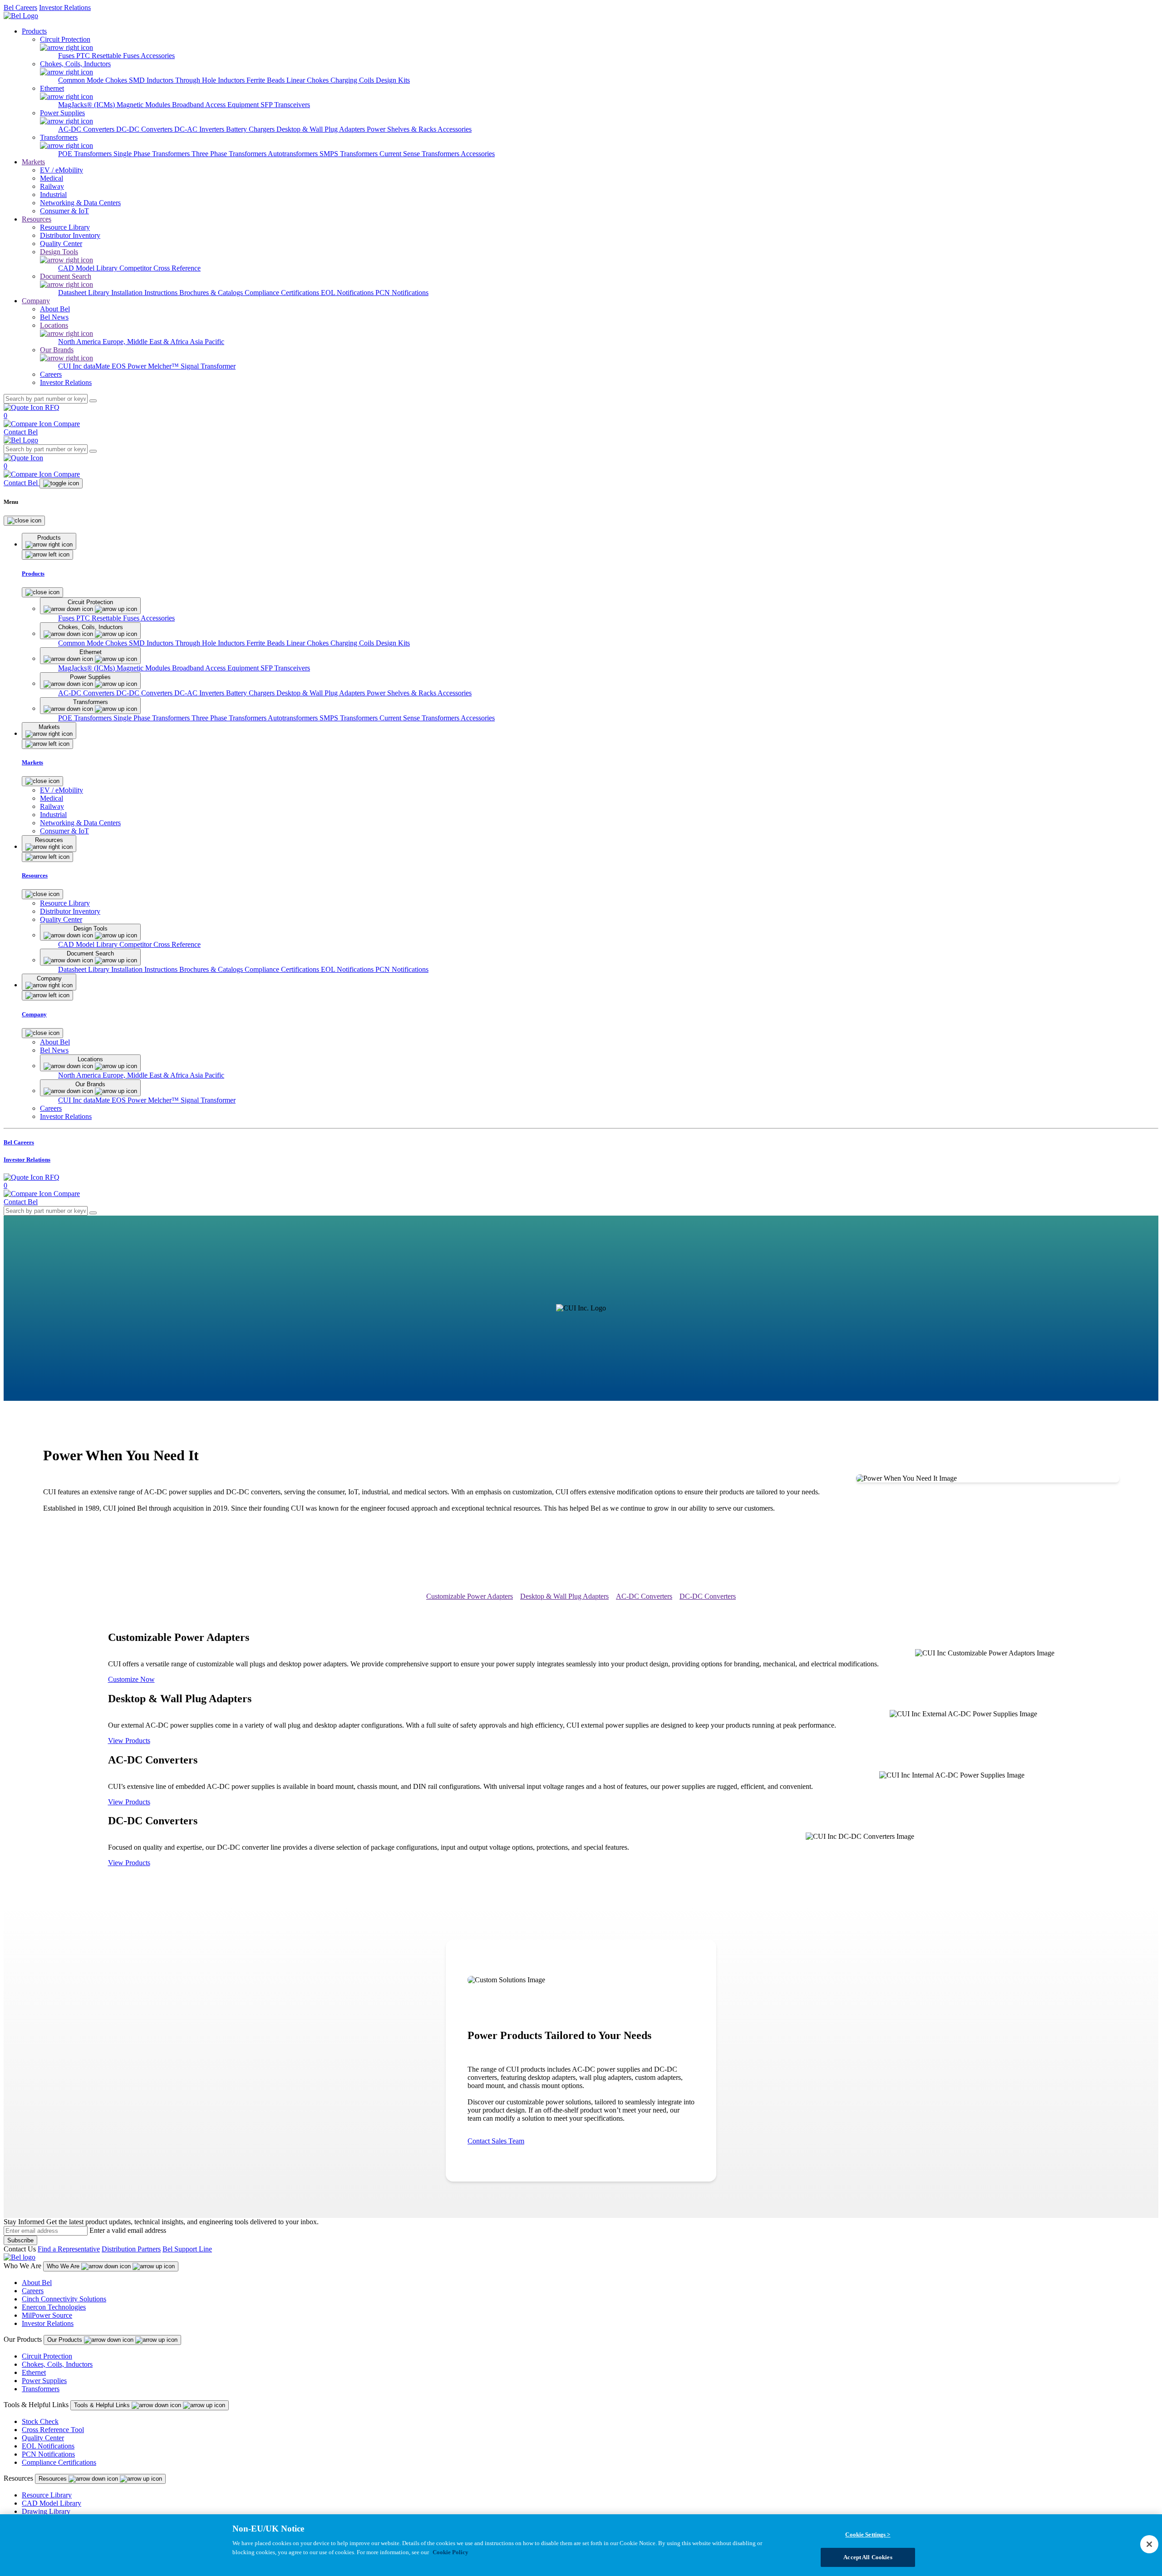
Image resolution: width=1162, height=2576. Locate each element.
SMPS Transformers (350, 154)
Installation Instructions (145, 293)
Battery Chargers (251, 129)
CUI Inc (71, 366)
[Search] (93, 401)
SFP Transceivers (285, 105)
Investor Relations (65, 7)
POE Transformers (86, 154)
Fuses (67, 56)
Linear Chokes (308, 80)
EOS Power (130, 366)
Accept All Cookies (868, 2557)
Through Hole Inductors (211, 80)
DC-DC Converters (145, 129)
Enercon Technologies (54, 2307)
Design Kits (393, 80)
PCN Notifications (402, 293)
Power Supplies (44, 2381)
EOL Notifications (348, 293)
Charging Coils (353, 80)
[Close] (24, 521)
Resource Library (47, 2495)
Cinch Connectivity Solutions (64, 2299)
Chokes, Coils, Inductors (57, 2364)
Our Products (66, 2340)
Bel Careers (20, 7)
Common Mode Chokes (94, 80)
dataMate (98, 366)
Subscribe (20, 2240)
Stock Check (40, 2421)
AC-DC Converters (87, 129)
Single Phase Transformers (153, 154)
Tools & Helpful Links (103, 2405)
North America (80, 342)
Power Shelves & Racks (402, 129)
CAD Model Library (89, 268)
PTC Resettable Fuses (108, 56)
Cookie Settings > (868, 2534)
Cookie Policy (451, 2552)
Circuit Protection (47, 2356)
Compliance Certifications (283, 293)
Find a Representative (69, 2249)
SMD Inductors (152, 80)
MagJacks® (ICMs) (87, 105)
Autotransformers (294, 154)
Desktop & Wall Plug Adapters (322, 129)
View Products (129, 1741)
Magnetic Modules (144, 105)
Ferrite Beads (266, 80)
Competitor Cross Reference (160, 268)
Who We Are (64, 2266)
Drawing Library (46, 2511)
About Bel (37, 2283)
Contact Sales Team (496, 2141)
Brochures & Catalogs (212, 293)
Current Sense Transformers (420, 154)
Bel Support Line (187, 2249)
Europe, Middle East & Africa (146, 342)
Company (36, 301)
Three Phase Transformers (230, 154)
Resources (37, 219)
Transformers (41, 2389)
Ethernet (34, 2372)
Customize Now (131, 1679)
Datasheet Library (85, 293)
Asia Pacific (207, 342)
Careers (33, 2291)
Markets (33, 162)
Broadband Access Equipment (216, 105)
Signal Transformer (208, 366)
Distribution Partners (131, 2249)
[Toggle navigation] (61, 483)
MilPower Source (47, 2315)
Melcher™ (164, 366)
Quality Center (43, 2438)
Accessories (158, 56)
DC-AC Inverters (200, 129)
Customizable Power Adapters (470, 1596)
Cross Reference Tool (53, 2430)
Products (34, 31)
